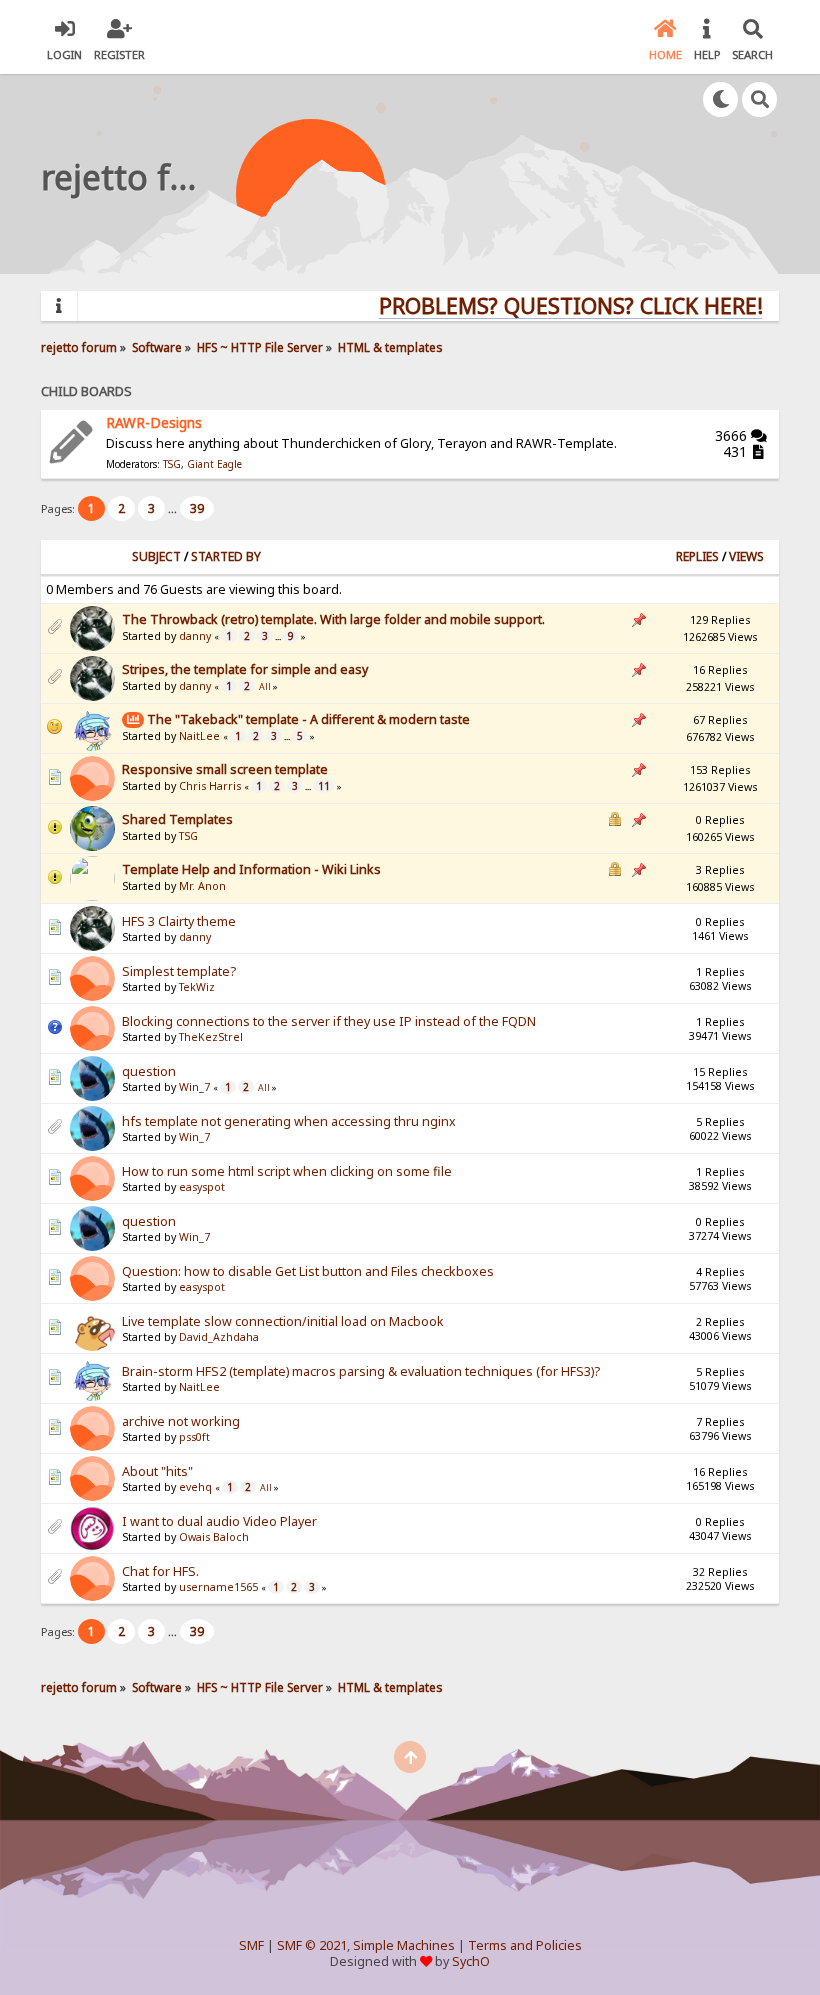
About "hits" (157, 1471)
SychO (471, 1961)
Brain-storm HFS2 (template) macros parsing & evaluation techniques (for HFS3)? (361, 1371)
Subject (156, 556)
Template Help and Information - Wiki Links (251, 869)
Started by (226, 556)
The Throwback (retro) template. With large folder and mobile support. (333, 619)
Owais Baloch (214, 1537)
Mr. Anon (202, 886)
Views (746, 556)
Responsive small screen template (225, 769)
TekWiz (197, 987)
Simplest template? (179, 971)
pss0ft (194, 1437)
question (149, 1071)
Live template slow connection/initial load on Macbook (283, 1321)
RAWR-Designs (154, 422)
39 (197, 508)
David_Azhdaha (219, 1337)
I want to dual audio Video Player (219, 1521)
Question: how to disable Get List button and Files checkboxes (308, 1271)
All (265, 687)
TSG (172, 464)
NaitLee (199, 736)
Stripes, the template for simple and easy (245, 669)
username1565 (218, 1587)
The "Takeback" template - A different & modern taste (308, 719)
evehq (195, 1487)
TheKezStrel (211, 1037)
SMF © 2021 (312, 1945)
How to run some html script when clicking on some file (287, 1171)
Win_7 (194, 1087)
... (174, 508)
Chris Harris (210, 786)
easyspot (202, 1187)
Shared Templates (177, 819)
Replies (697, 556)
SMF (251, 1945)
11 (324, 786)
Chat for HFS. (160, 1571)
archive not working (181, 1421)
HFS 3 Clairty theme (179, 921)
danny (195, 636)
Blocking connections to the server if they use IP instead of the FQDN (329, 1021)
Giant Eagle (214, 464)
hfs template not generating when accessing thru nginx (289, 1121)
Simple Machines (404, 1945)
